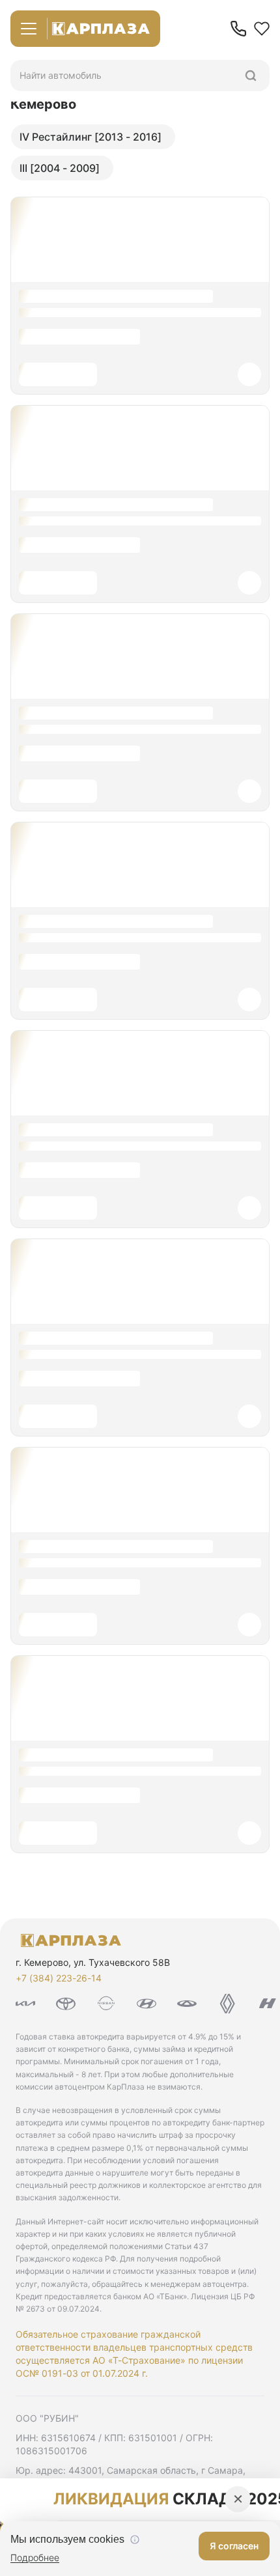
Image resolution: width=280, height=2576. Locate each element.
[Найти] (251, 76)
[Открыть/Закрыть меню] (29, 29)
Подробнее (35, 2557)
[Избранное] (262, 29)
